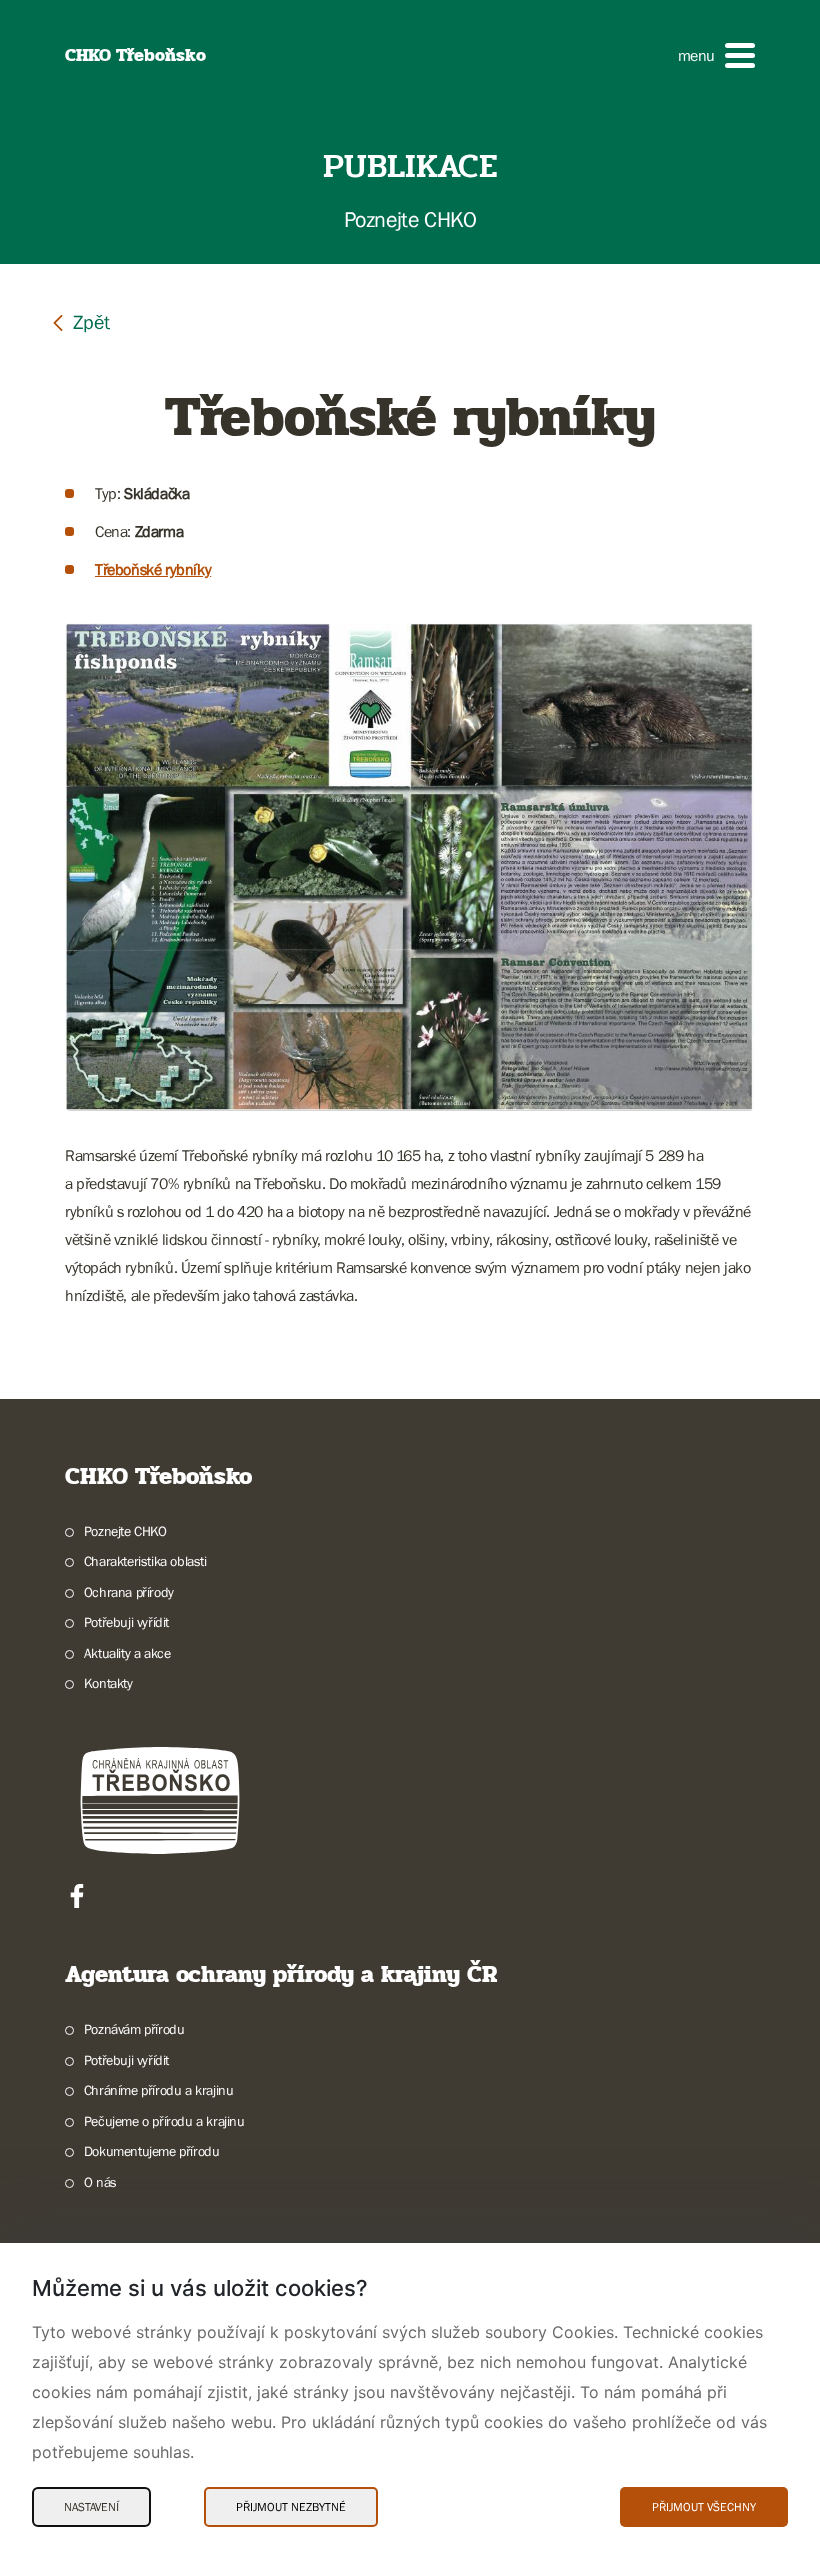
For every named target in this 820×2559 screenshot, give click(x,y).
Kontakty (108, 1683)
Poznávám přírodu (134, 2029)
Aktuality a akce (127, 1653)
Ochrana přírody (129, 1592)
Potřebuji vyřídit (126, 1622)
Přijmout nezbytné (291, 2507)
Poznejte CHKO (125, 1531)
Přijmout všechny (704, 2507)
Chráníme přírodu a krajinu (158, 2090)
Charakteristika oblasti (145, 1561)
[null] (80, 321)
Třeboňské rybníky (153, 569)
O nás (100, 2182)
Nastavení (91, 2507)
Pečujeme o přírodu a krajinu (164, 2121)
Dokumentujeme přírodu (151, 2151)
